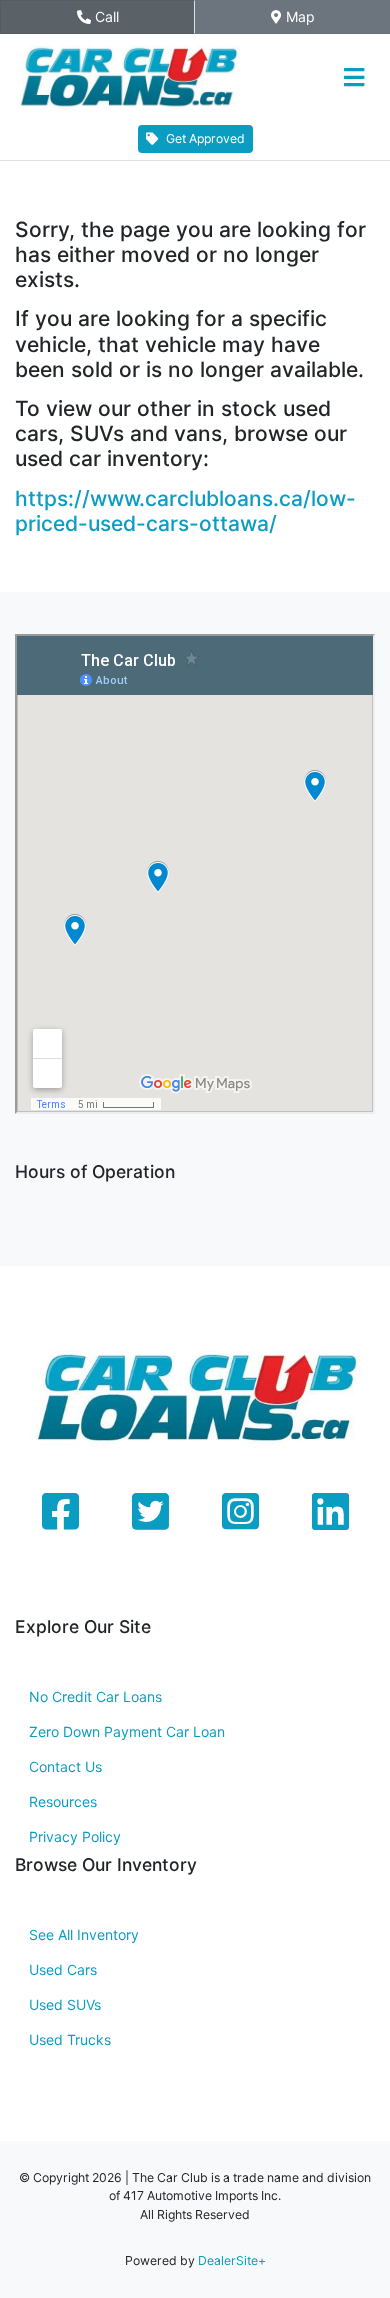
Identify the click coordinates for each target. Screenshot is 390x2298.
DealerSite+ (232, 2260)
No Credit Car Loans (95, 1696)
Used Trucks (70, 2039)
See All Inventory (84, 1934)
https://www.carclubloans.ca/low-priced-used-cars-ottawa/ (185, 511)
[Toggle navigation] (353, 78)
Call (124, 16)
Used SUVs (65, 2004)
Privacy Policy (75, 1836)
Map (310, 16)
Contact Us (65, 1766)
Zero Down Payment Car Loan (127, 1731)
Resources (63, 1801)
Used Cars (63, 1969)
